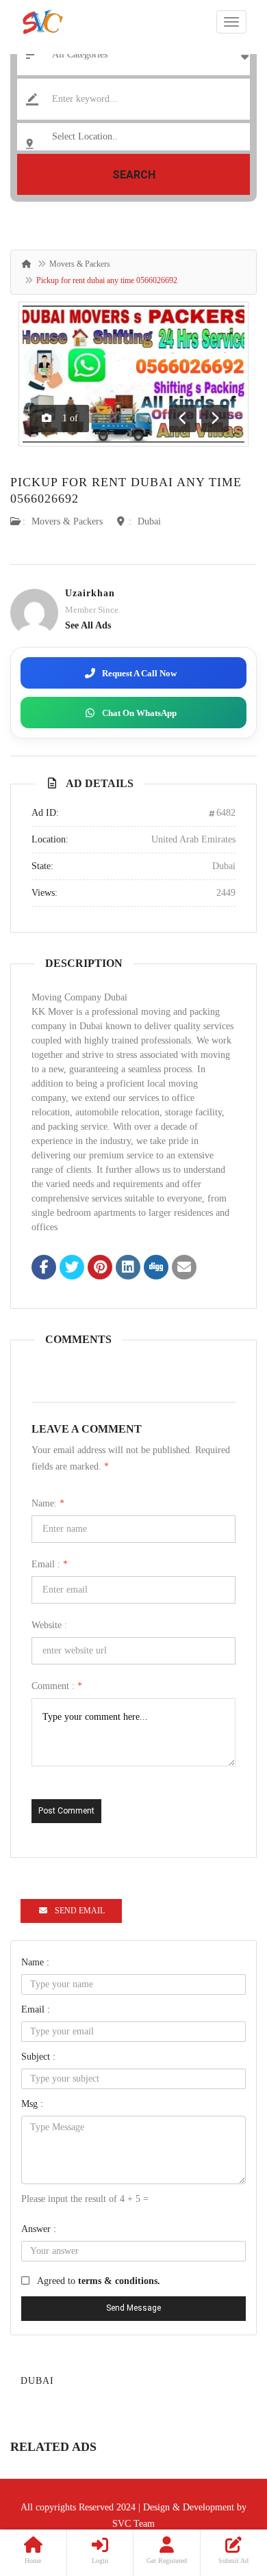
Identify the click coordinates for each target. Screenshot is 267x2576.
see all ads (88, 625)
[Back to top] (222, 2491)
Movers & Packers (80, 264)
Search (134, 175)
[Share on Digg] (156, 1269)
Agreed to (99, 2281)
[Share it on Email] (184, 1269)
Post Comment (66, 1811)
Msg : (32, 2104)
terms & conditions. (119, 2281)
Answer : (39, 2229)
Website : (49, 1625)
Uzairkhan (90, 593)
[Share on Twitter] (72, 1269)
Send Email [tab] (80, 1911)
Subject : (38, 2057)
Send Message (133, 2308)
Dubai (149, 521)
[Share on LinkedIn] (128, 1269)
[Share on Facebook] (44, 1269)
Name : (35, 1962)
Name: (48, 1503)
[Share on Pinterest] (100, 1269)
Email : (50, 1564)
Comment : (57, 1686)
